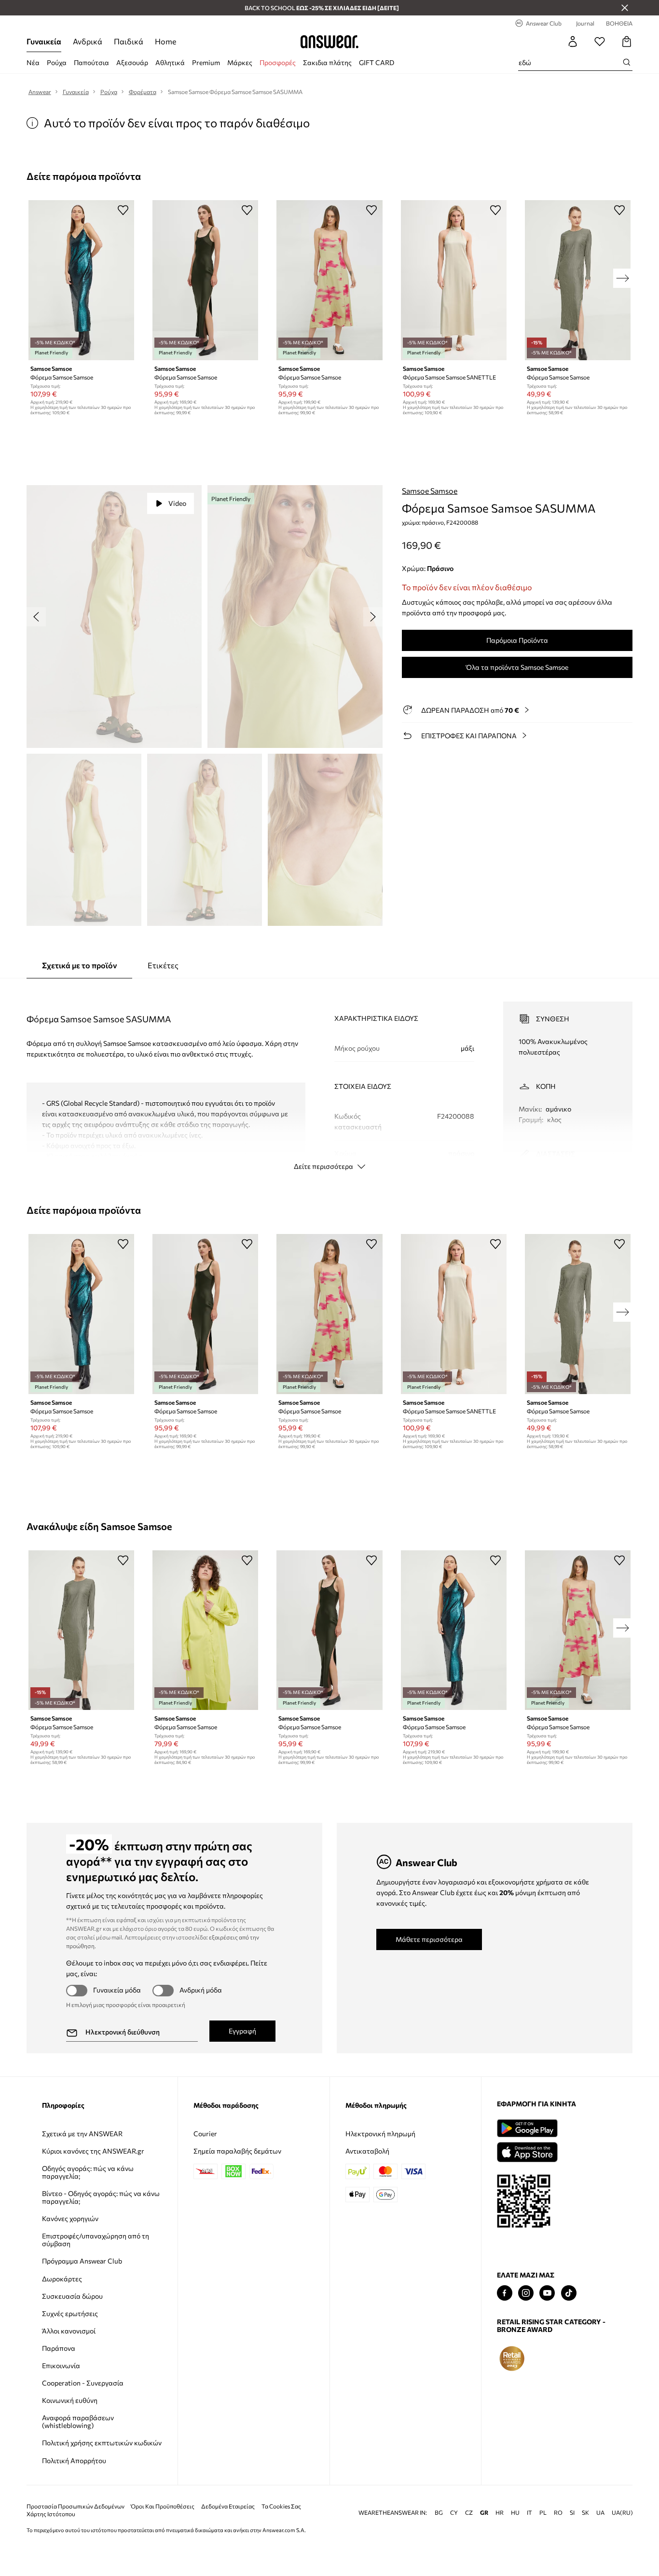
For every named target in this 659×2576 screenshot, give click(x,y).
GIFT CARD (377, 62)
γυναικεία (44, 41)
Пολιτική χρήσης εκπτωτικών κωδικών (102, 2443)
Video (177, 503)
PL (543, 2513)
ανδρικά (88, 41)
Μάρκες (240, 62)
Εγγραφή (242, 2031)
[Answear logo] (329, 41)
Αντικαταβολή (367, 2151)
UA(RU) (622, 2513)
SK (585, 2513)
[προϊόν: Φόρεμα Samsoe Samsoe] (81, 280)
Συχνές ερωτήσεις (70, 2313)
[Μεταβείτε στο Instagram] (526, 2293)
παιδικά (129, 41)
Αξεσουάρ (132, 62)
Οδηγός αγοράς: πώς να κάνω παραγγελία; (88, 2172)
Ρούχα (57, 62)
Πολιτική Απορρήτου (74, 2461)
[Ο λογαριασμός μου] (573, 41)
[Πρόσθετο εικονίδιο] (512, 2359)
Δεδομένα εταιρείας (228, 2506)
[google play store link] (527, 2128)
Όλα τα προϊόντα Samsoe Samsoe (517, 667)
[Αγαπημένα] (600, 41)
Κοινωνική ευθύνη (70, 2400)
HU (515, 2513)
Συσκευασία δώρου (72, 2296)
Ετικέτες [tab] (163, 965)
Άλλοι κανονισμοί (69, 2331)
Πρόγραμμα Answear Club (82, 2261)
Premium (206, 62)
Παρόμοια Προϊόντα (517, 640)
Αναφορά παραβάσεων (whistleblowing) (78, 2421)
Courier (205, 2134)
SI (572, 2513)
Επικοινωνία (61, 2366)
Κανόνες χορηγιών (70, 2218)
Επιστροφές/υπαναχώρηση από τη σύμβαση (96, 2240)
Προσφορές (278, 62)
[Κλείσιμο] (625, 8)
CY (454, 2513)
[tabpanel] (330, 1077)
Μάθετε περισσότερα (429, 1939)
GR (484, 2513)
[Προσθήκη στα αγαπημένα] (123, 210)
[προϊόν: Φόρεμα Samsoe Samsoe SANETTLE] (454, 280)
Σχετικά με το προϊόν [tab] (79, 965)
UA (600, 2513)
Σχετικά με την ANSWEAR (82, 2134)
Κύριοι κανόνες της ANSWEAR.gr (93, 2151)
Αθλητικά (170, 62)
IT (529, 2513)
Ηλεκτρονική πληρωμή (380, 2134)
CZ (469, 2513)
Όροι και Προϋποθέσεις (163, 2506)
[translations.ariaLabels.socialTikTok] (569, 2293)
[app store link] (527, 2151)
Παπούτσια (91, 62)
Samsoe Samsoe (430, 491)
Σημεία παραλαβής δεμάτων (237, 2151)
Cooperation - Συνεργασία (83, 2383)
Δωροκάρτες (62, 2279)
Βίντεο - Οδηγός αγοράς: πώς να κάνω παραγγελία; (101, 2197)
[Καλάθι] (627, 41)
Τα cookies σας (281, 2506)
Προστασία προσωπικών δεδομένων (76, 2506)
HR (500, 2513)
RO (558, 2513)
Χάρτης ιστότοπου (51, 2514)
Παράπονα (59, 2348)
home (165, 41)
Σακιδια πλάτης (327, 62)
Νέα (33, 62)
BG (439, 2513)
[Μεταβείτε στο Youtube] (547, 2293)
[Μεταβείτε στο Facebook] (505, 2293)
